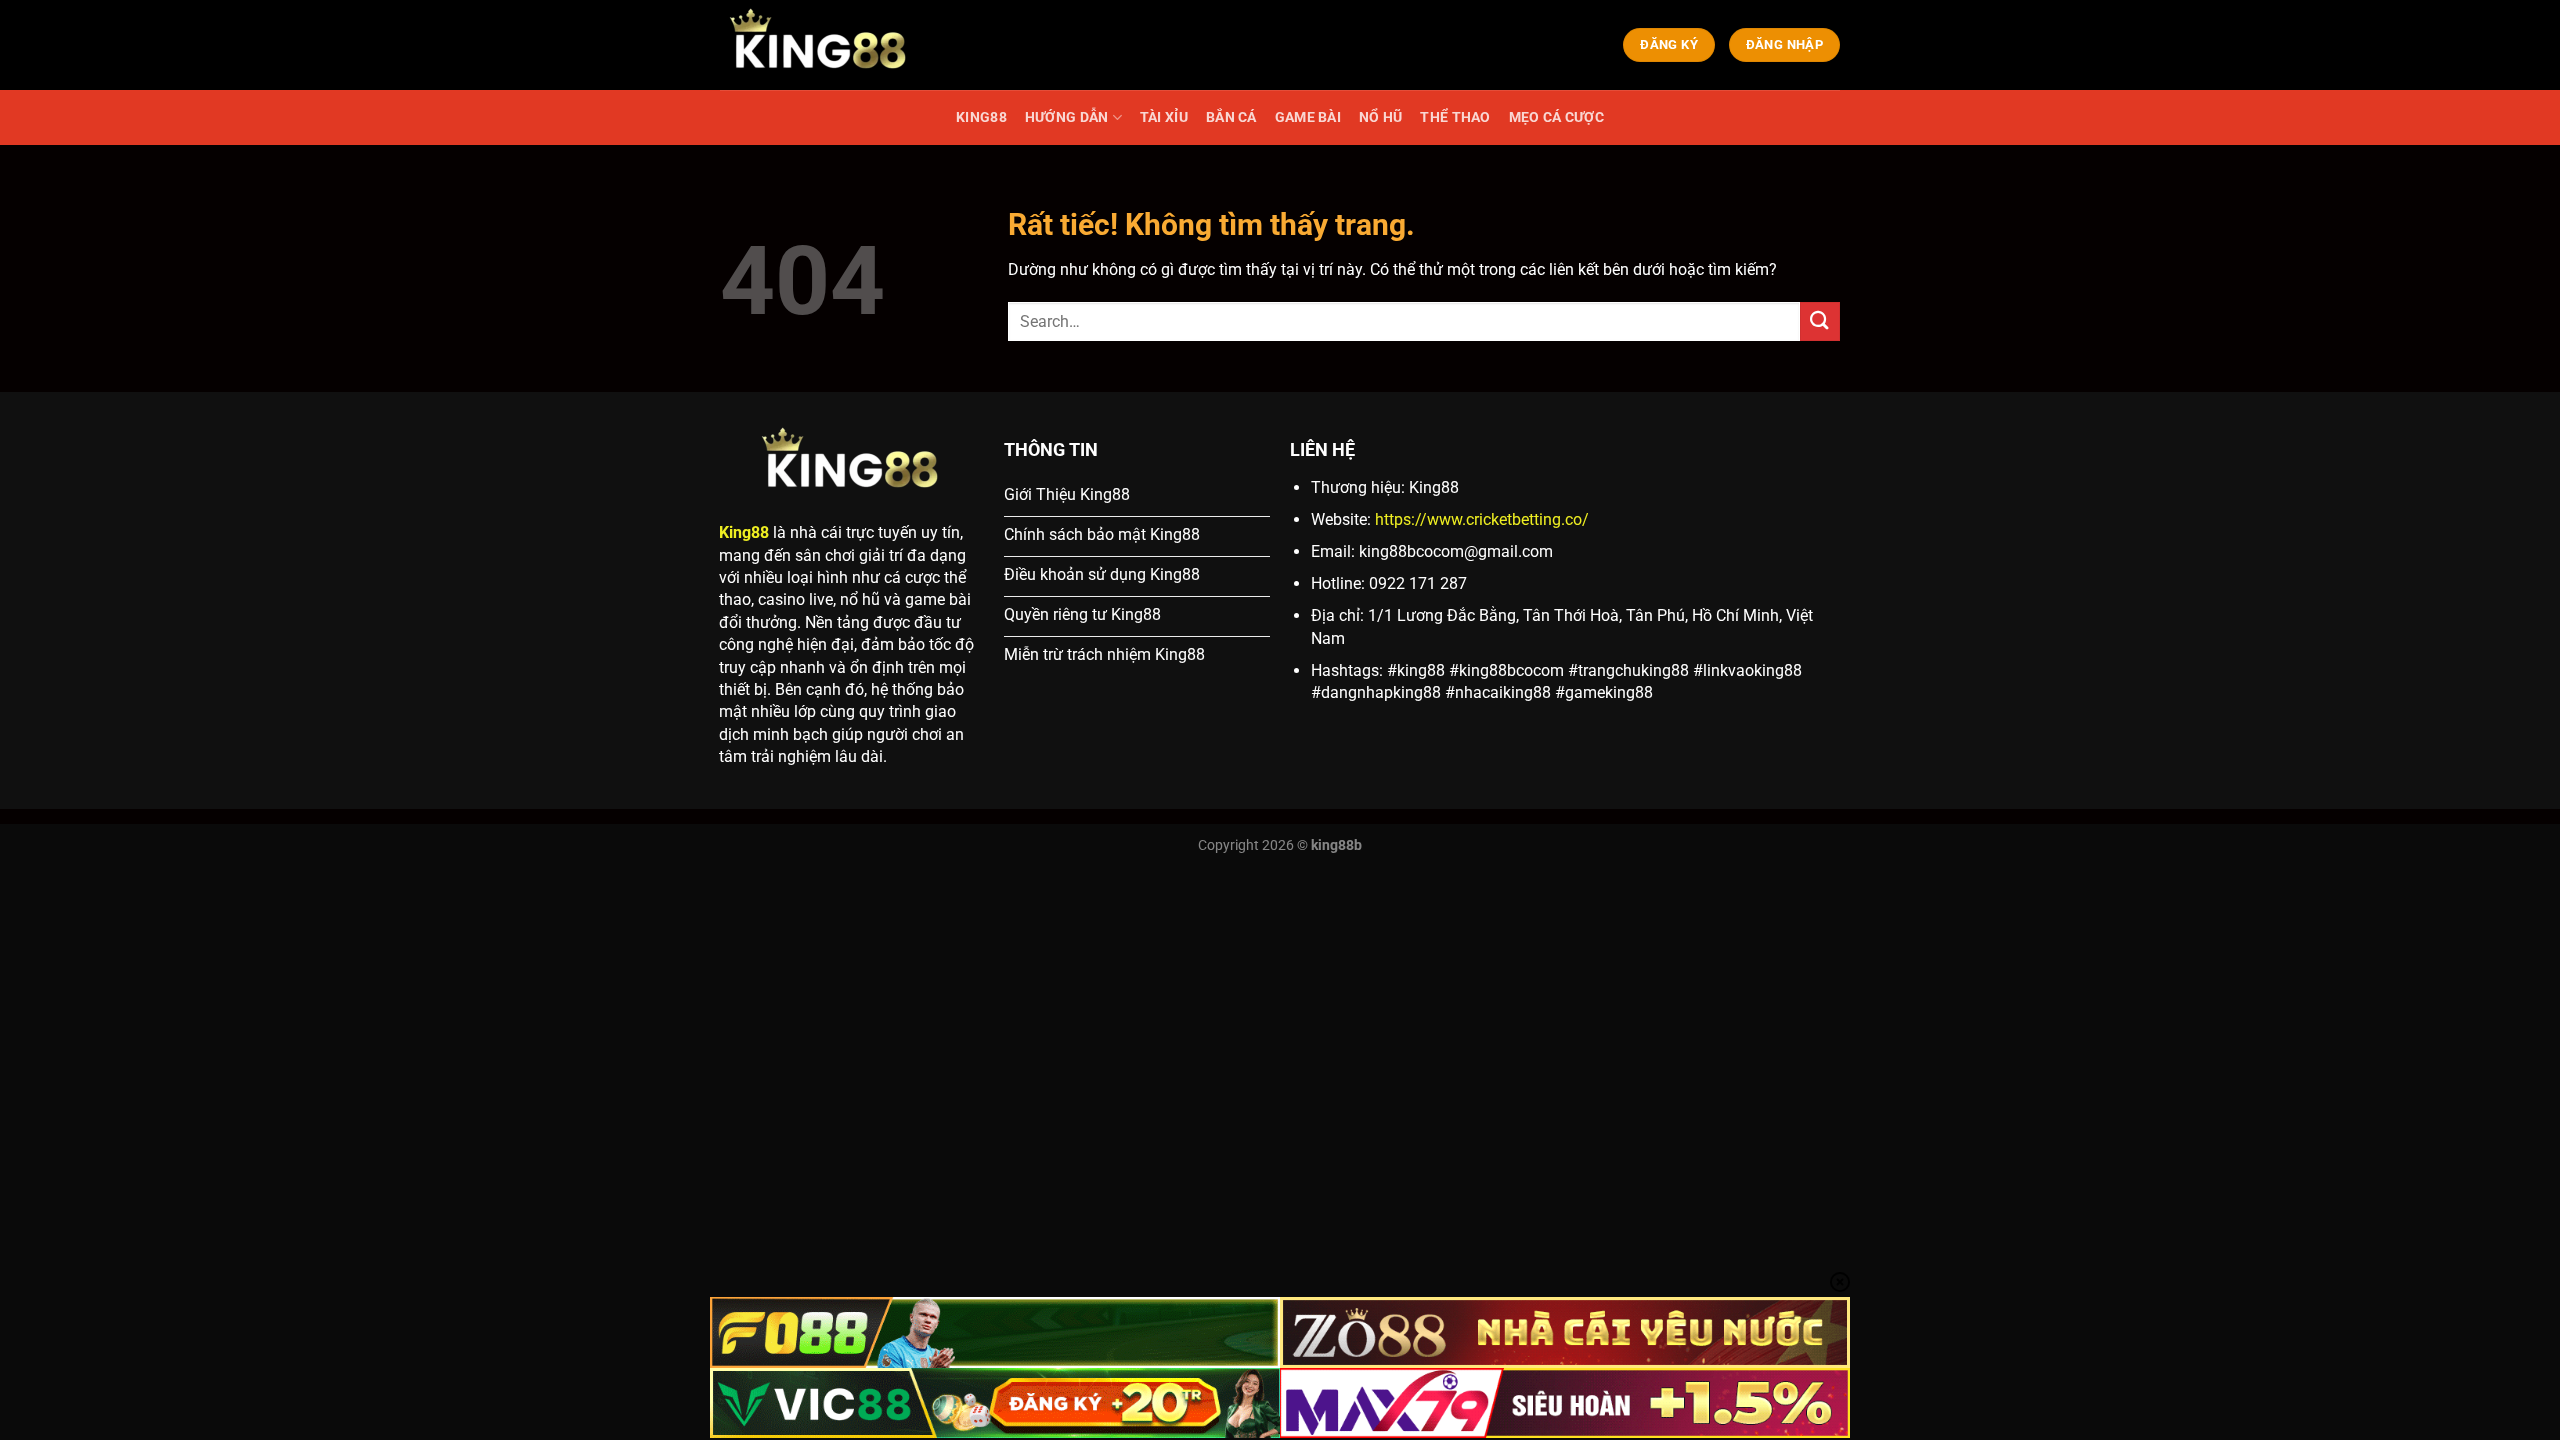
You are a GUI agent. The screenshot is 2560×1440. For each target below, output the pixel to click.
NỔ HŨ (1380, 117)
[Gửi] (1820, 321)
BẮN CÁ (1231, 117)
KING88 (981, 117)
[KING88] (820, 45)
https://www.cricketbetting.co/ (1482, 519)
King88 (744, 532)
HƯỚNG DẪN (1067, 117)
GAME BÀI (1308, 117)
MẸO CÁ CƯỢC (1556, 117)
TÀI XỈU (1164, 117)
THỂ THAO (1455, 117)
